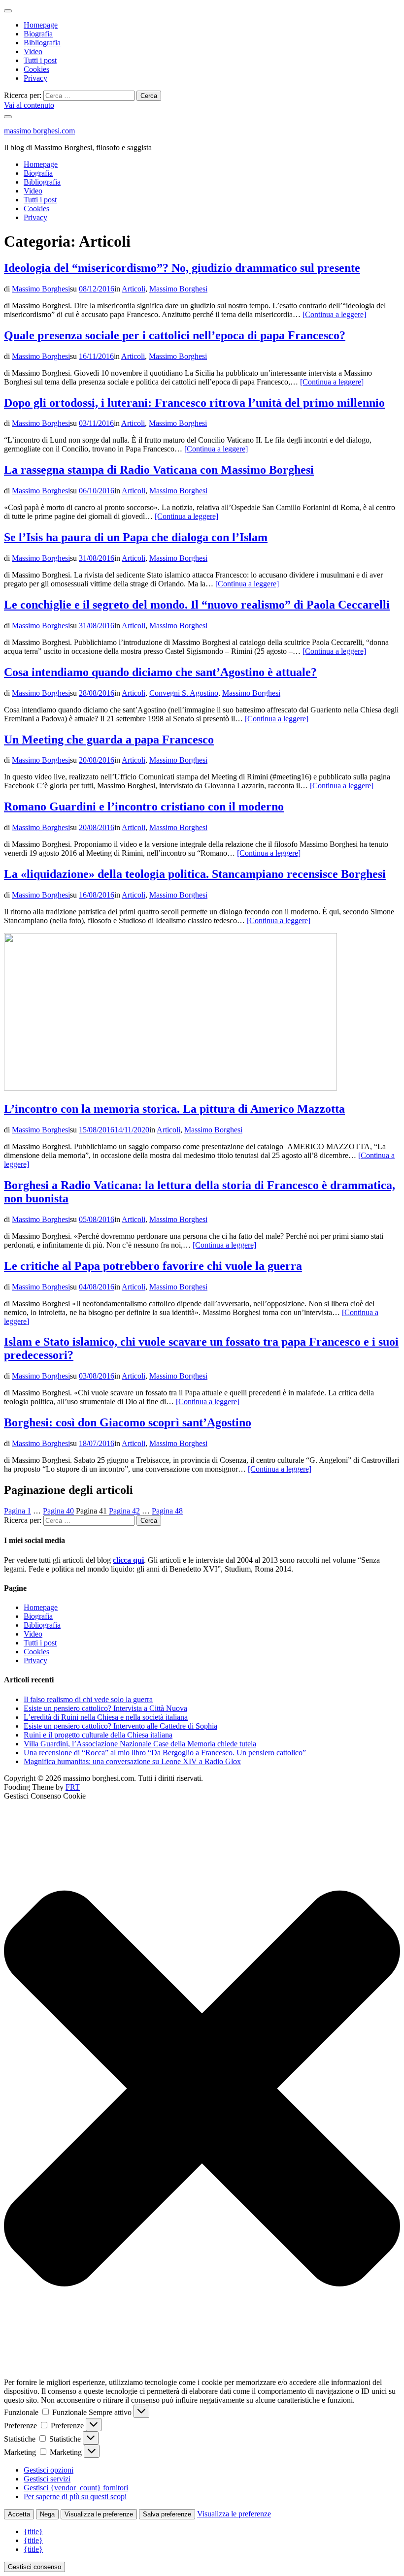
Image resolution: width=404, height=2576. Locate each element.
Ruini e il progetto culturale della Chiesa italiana (98, 1735)
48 (167, 1511)
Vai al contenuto (29, 105)
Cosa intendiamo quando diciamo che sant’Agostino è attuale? (160, 672)
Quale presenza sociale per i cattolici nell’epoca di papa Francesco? (175, 335)
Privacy (35, 78)
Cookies (36, 69)
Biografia (38, 34)
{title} (33, 2531)
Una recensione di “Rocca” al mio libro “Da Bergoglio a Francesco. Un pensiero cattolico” (165, 1753)
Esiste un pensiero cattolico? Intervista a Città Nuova (105, 1708)
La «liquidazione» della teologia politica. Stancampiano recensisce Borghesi (195, 874)
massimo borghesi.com (39, 131)
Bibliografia (42, 43)
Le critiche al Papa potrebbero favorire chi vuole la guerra (153, 1266)
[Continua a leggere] (334, 314)
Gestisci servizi (47, 2479)
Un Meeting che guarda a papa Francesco (109, 740)
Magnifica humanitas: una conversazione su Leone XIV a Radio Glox (132, 1761)
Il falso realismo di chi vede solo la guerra (88, 1699)
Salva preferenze (167, 2514)
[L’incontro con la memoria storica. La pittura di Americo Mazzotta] (170, 1088)
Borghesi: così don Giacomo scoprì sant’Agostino (128, 1422)
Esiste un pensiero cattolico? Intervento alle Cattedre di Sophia (120, 1726)
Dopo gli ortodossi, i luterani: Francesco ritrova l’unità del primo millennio (194, 403)
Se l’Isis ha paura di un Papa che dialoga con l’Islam (136, 537)
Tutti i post (40, 60)
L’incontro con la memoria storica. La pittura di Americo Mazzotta (174, 1109)
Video (33, 51)
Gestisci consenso (34, 2567)
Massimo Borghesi (41, 289)
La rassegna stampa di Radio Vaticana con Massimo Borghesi (159, 470)
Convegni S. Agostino (184, 693)
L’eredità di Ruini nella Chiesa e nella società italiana (106, 1717)
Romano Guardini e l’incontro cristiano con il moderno (144, 806)
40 (58, 1511)
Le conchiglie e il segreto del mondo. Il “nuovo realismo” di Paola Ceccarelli (197, 605)
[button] (202, 2089)
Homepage (41, 25)
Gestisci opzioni (49, 2470)
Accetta (19, 2514)
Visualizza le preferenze (99, 2514)
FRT (73, 1787)
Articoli (134, 289)
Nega (47, 2514)
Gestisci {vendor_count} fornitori (76, 2488)
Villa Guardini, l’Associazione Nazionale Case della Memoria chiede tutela (140, 1744)
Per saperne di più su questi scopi (75, 2496)
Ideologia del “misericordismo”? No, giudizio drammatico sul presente (182, 268)
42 (124, 1511)
